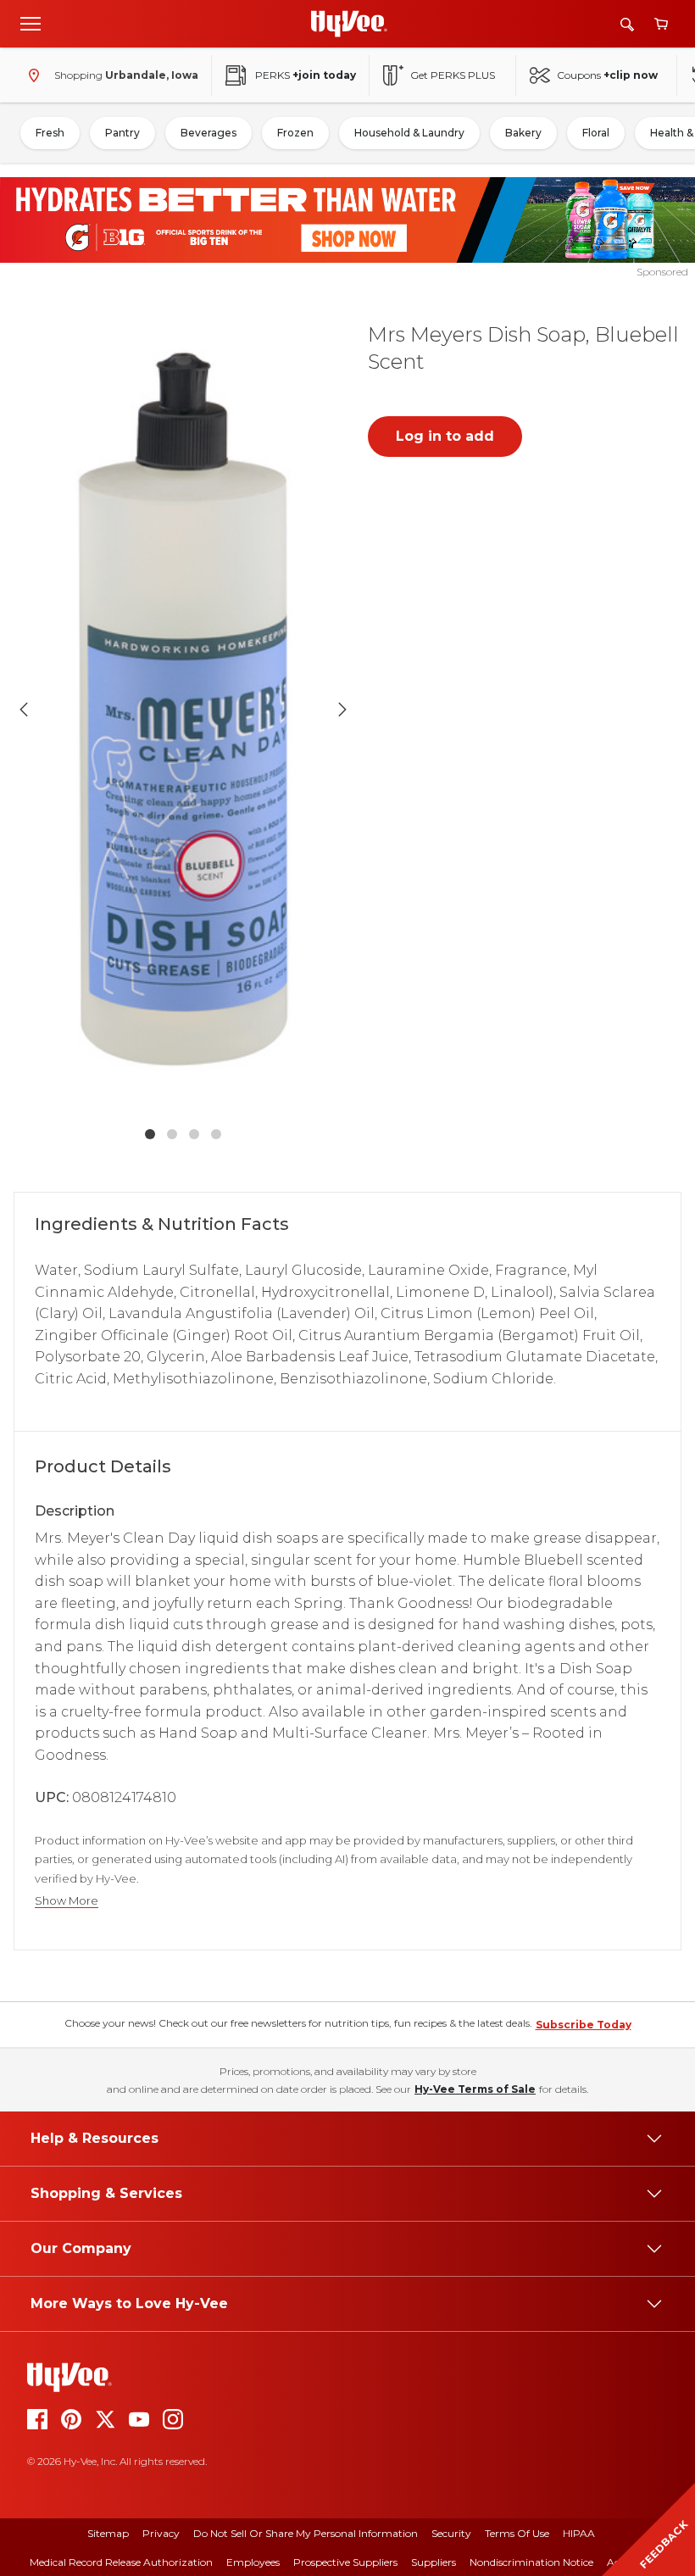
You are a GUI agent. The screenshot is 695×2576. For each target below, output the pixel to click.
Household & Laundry (409, 133)
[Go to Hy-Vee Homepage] (349, 24)
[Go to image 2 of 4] (172, 1134)
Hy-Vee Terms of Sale (475, 2089)
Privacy (161, 2533)
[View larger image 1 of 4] (183, 709)
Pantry (122, 133)
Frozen (295, 133)
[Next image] (342, 709)
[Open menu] (31, 23)
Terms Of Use (517, 2533)
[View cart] (661, 24)
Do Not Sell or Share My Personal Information (306, 2533)
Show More (67, 1901)
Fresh (50, 133)
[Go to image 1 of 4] (150, 1134)
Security (451, 2533)
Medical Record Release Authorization (121, 2562)
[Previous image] (24, 709)
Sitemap (108, 2533)
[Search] (627, 24)
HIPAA (579, 2533)
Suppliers (434, 2562)
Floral (596, 133)
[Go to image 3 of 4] (194, 1134)
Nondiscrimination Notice (531, 2562)
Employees (253, 2562)
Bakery (523, 133)
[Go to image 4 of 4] (216, 1134)
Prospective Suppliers (345, 2562)
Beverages (208, 133)
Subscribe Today (584, 2025)
